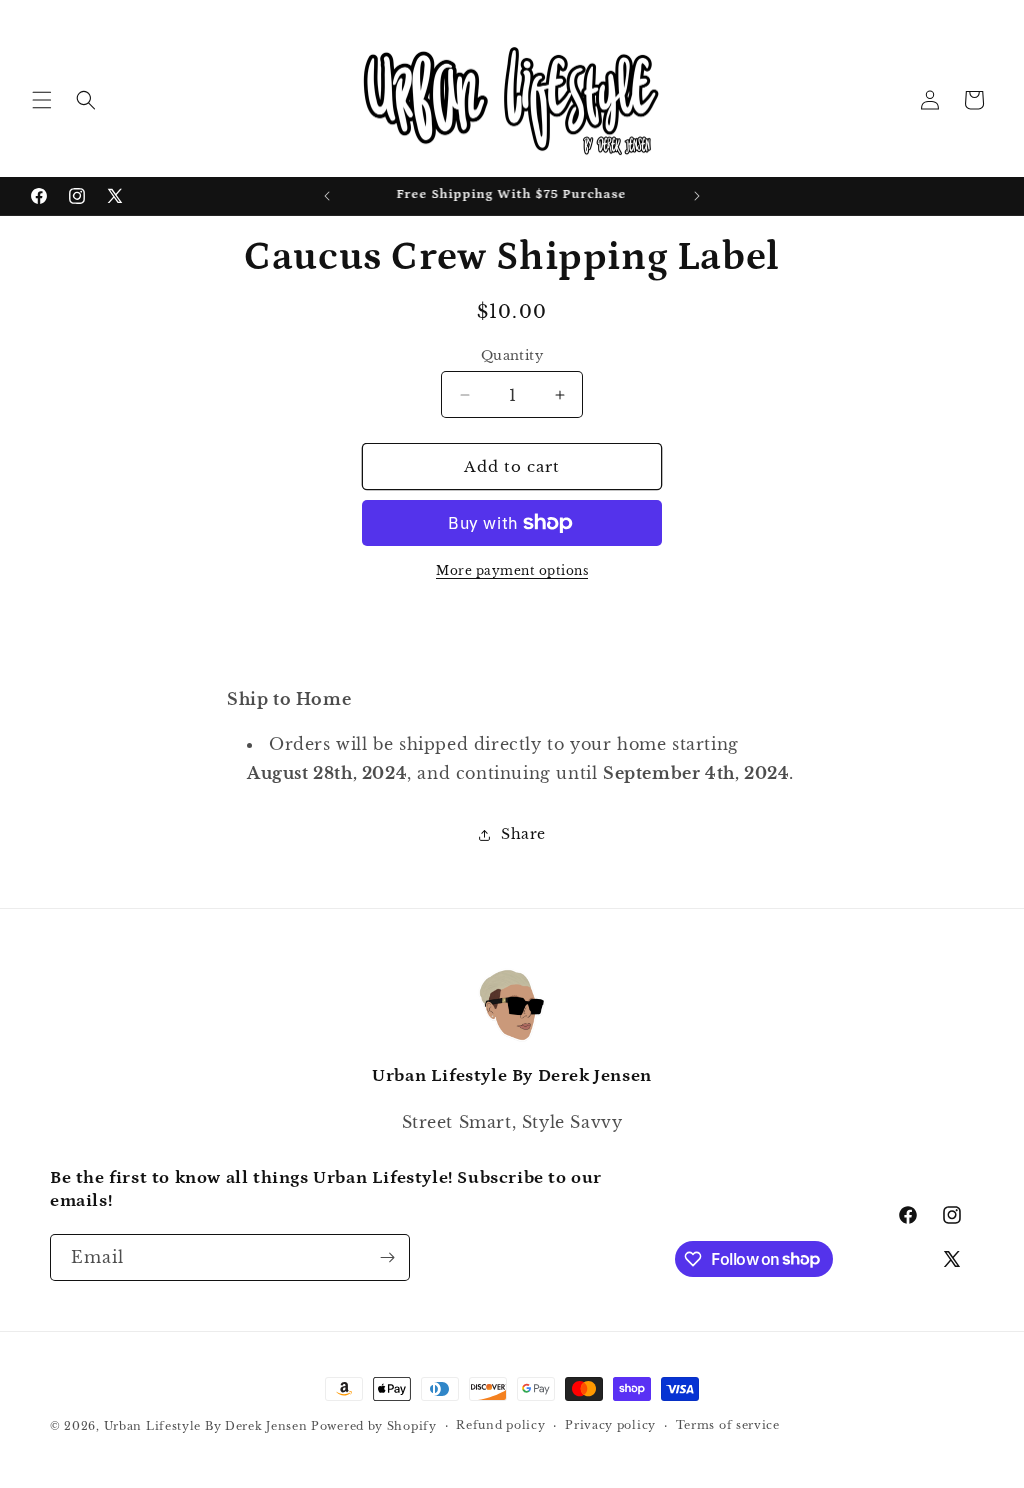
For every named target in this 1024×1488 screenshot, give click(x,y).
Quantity (512, 355)
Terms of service (728, 1425)
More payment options (512, 570)
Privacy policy (610, 1425)
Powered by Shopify (374, 1426)
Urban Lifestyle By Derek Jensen (206, 1426)
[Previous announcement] (327, 196)
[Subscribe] (387, 1257)
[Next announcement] (697, 196)
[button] (42, 100)
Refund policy (500, 1425)
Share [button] (523, 834)
